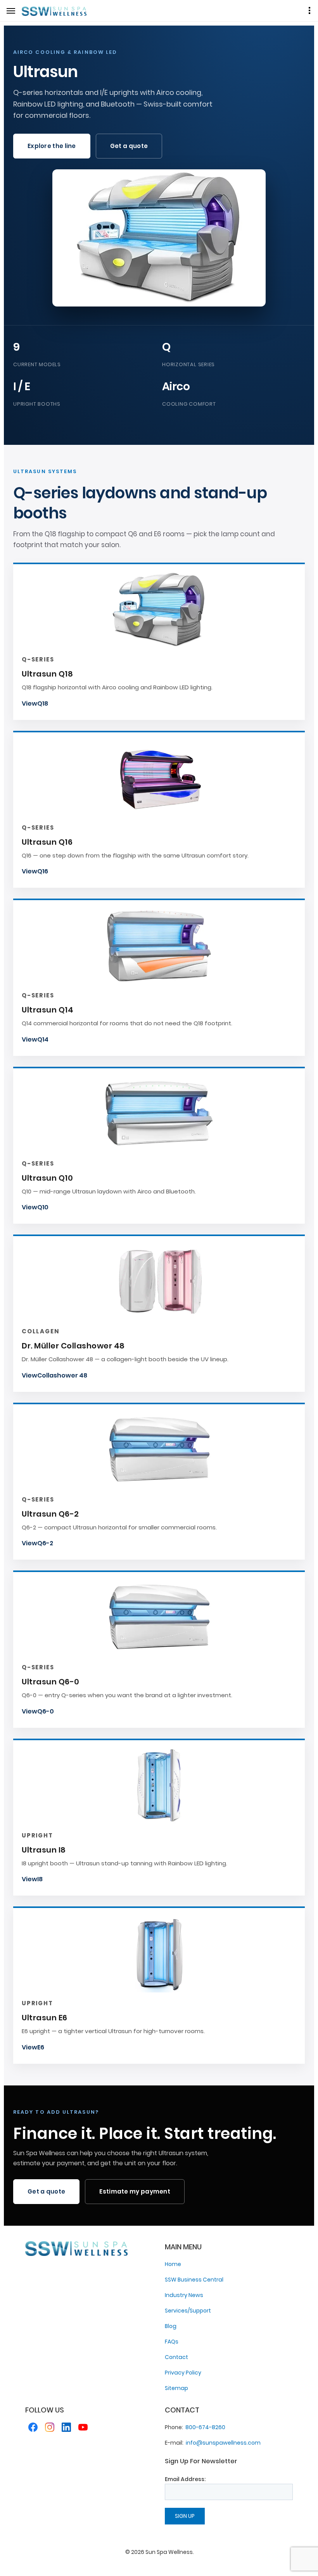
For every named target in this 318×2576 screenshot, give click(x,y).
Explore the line (52, 146)
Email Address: (185, 2479)
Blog (171, 2326)
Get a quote (129, 146)
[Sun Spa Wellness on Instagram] (50, 2429)
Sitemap (176, 2388)
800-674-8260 (205, 2427)
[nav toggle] (11, 11)
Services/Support (188, 2311)
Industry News (184, 2295)
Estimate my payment (135, 2191)
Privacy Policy (183, 2373)
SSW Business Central (194, 2280)
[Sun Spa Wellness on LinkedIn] (66, 2429)
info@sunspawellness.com (223, 2443)
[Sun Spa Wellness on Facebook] (33, 2429)
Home (173, 2264)
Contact (176, 2357)
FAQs (172, 2342)
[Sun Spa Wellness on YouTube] (83, 2429)
